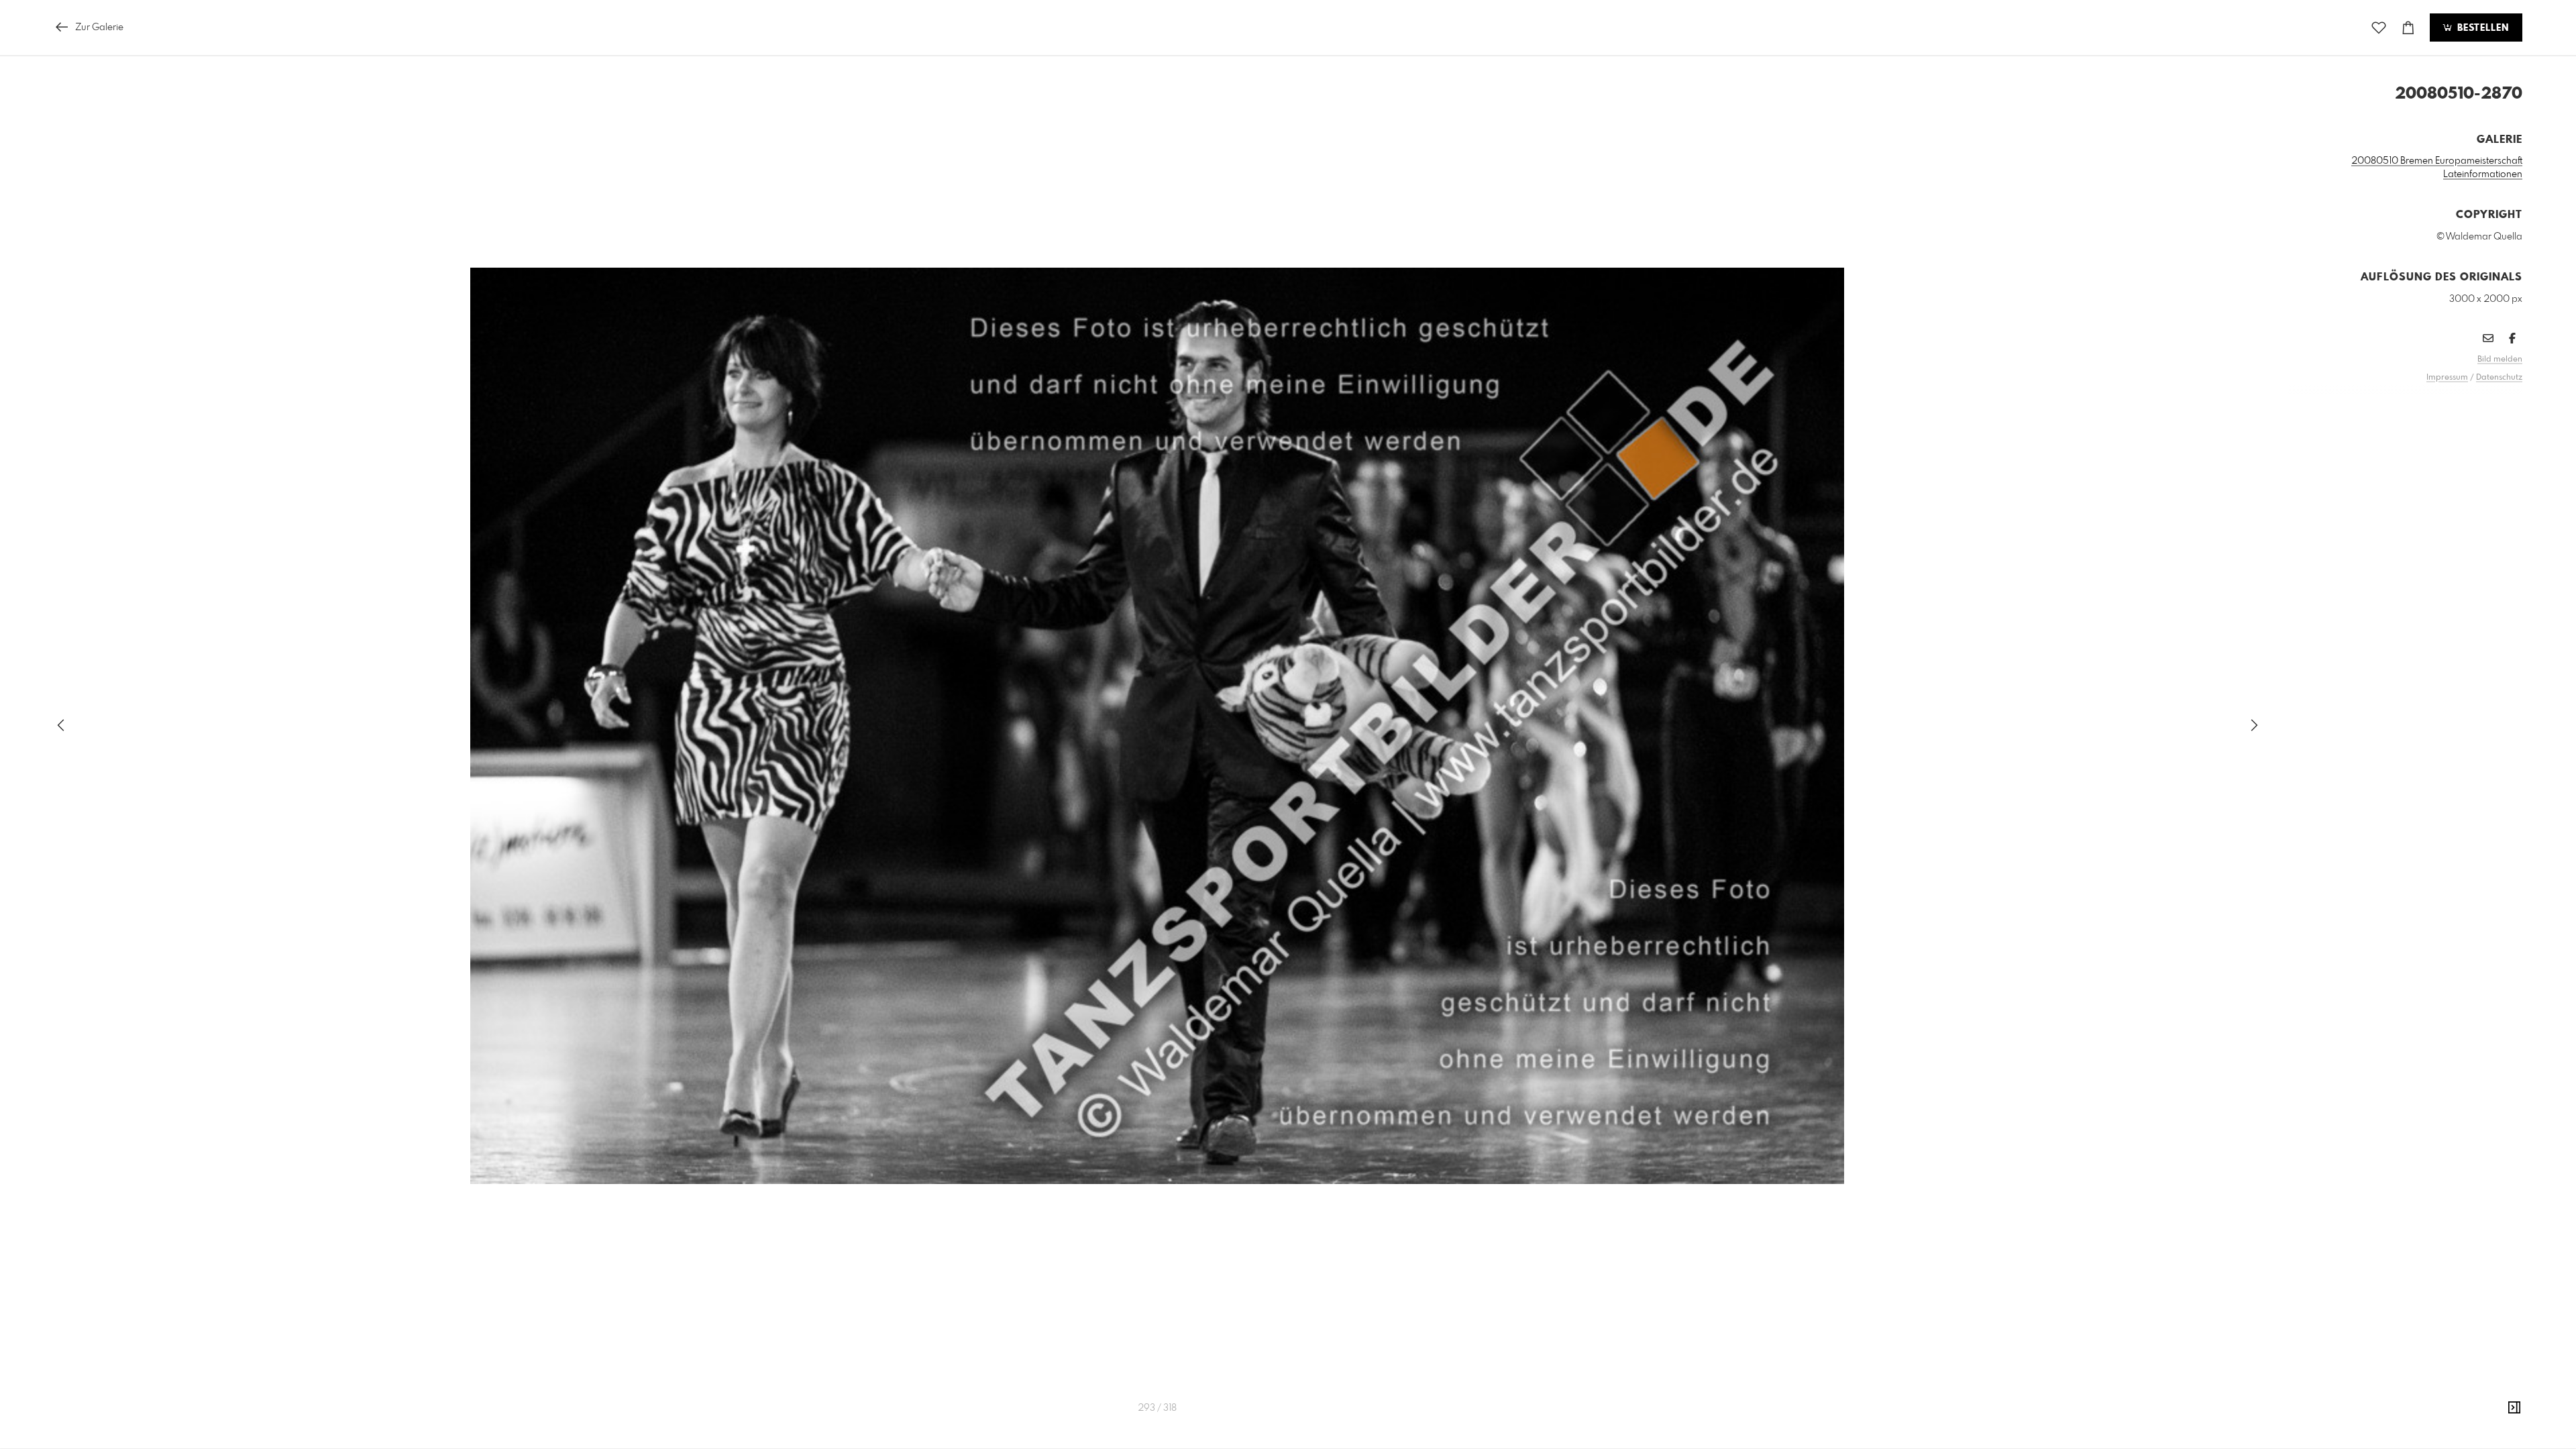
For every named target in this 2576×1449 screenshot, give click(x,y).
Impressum (2447, 378)
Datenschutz (2499, 378)
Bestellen (2481, 28)
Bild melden (2500, 360)
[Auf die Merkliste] (2379, 28)
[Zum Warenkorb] (2408, 28)
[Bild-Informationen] (2514, 1408)
